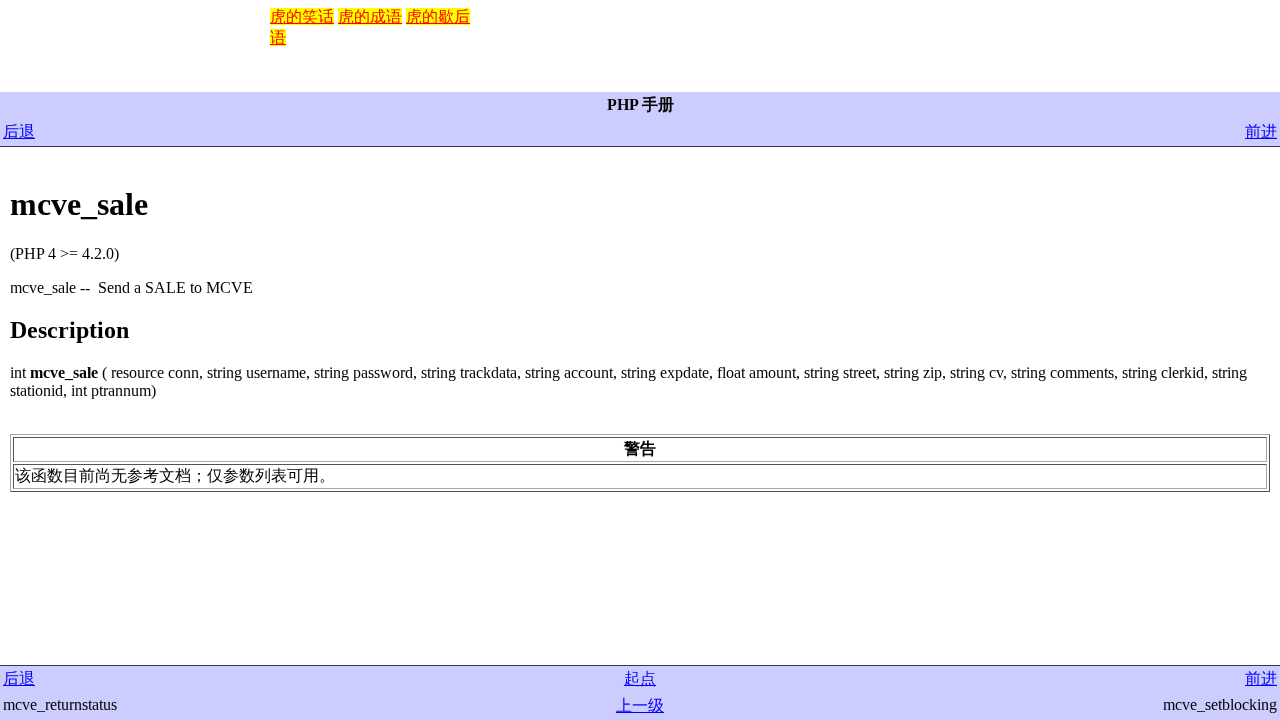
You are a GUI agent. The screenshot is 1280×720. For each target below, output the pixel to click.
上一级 (640, 705)
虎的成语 (370, 16)
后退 (19, 131)
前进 (1261, 131)
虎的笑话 (302, 16)
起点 (640, 678)
